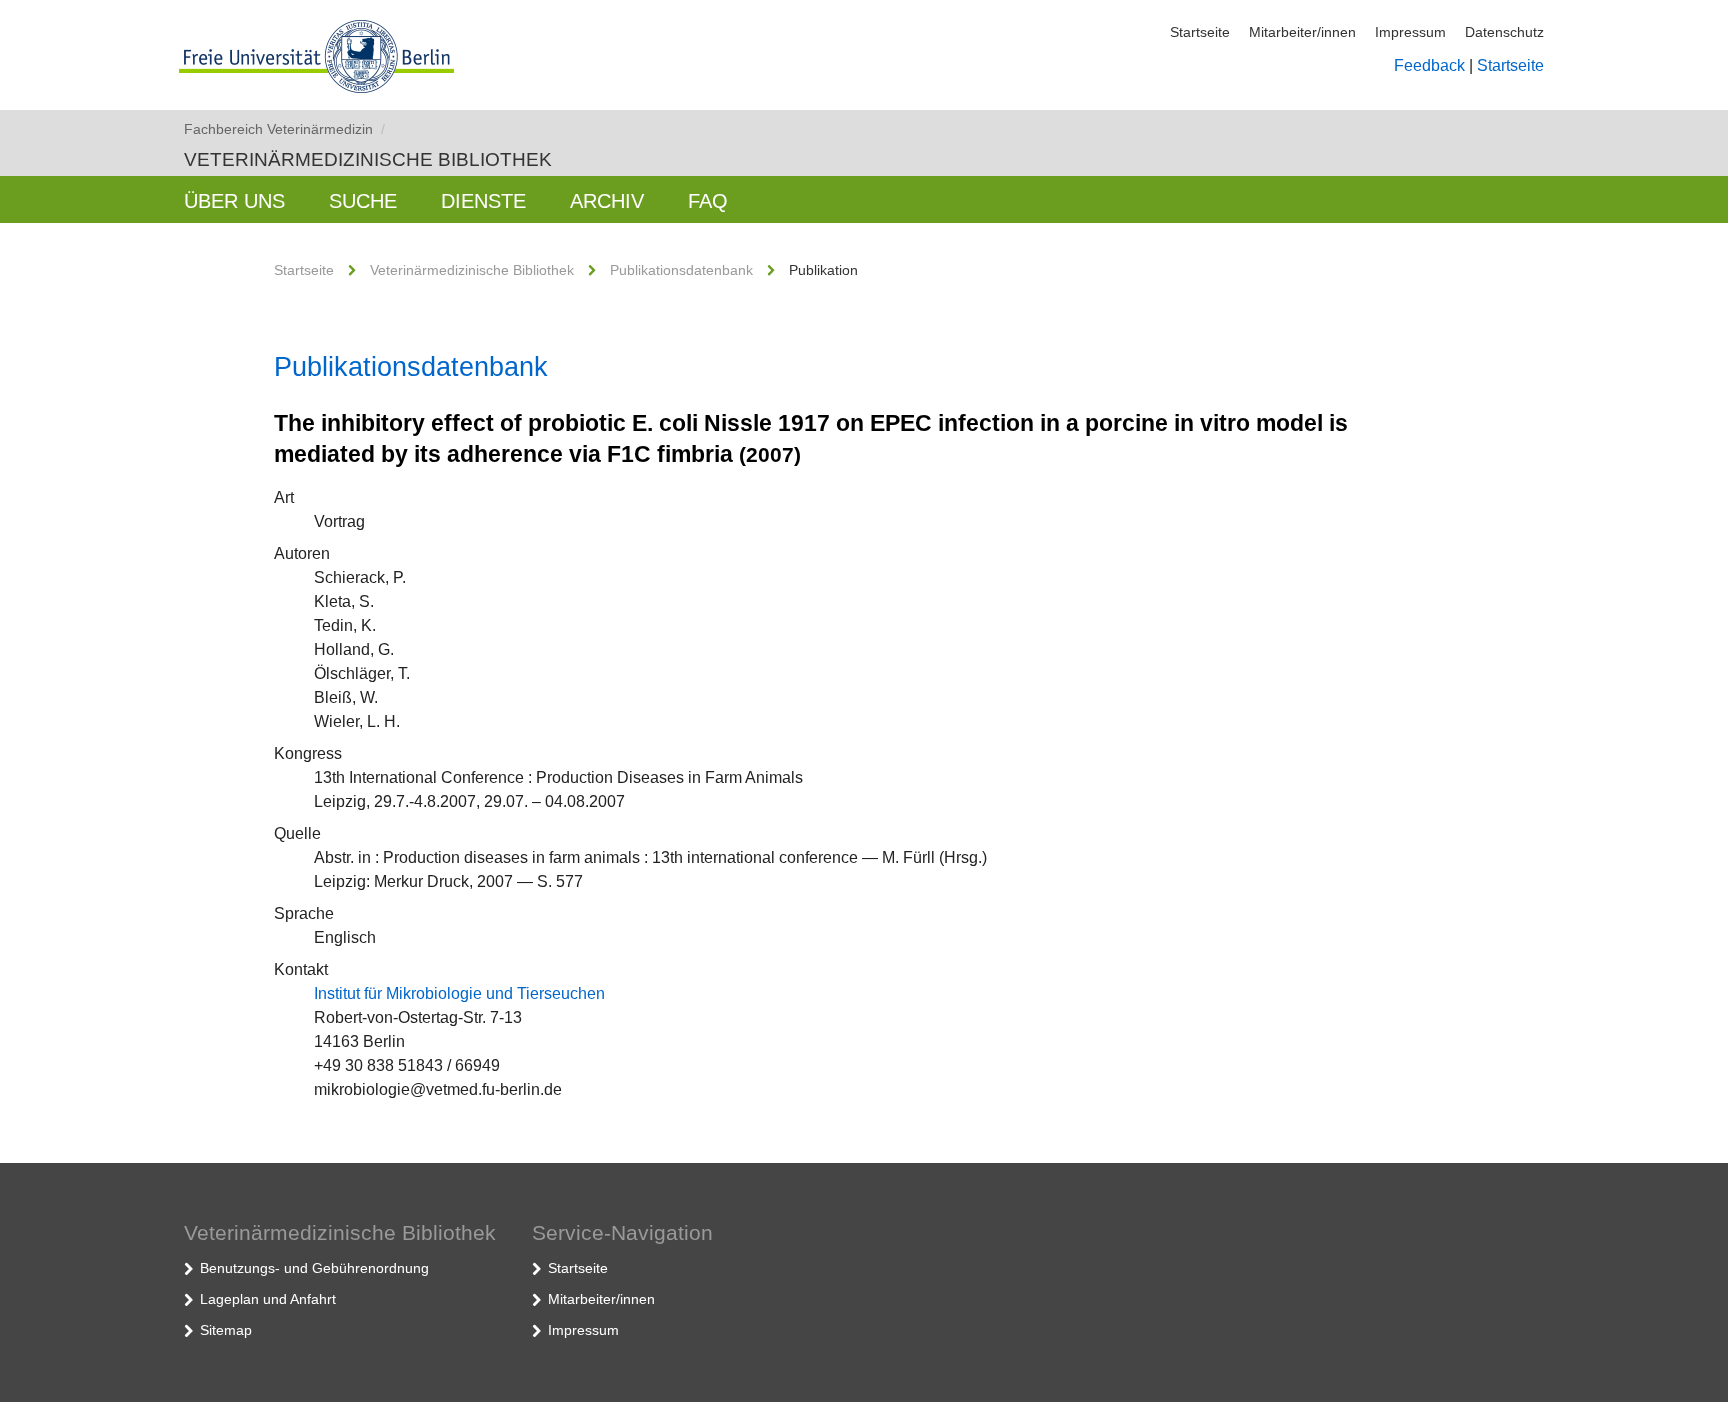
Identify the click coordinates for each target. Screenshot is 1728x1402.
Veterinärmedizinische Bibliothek (368, 159)
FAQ (708, 201)
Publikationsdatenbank (681, 270)
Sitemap (226, 1330)
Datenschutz (1504, 32)
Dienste (483, 201)
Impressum (1410, 32)
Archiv (607, 201)
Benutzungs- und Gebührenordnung (314, 1268)
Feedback (1429, 65)
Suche (363, 201)
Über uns (234, 201)
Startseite (1200, 32)
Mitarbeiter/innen (1302, 32)
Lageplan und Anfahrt (268, 1299)
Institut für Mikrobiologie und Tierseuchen (459, 993)
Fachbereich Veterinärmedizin (284, 129)
